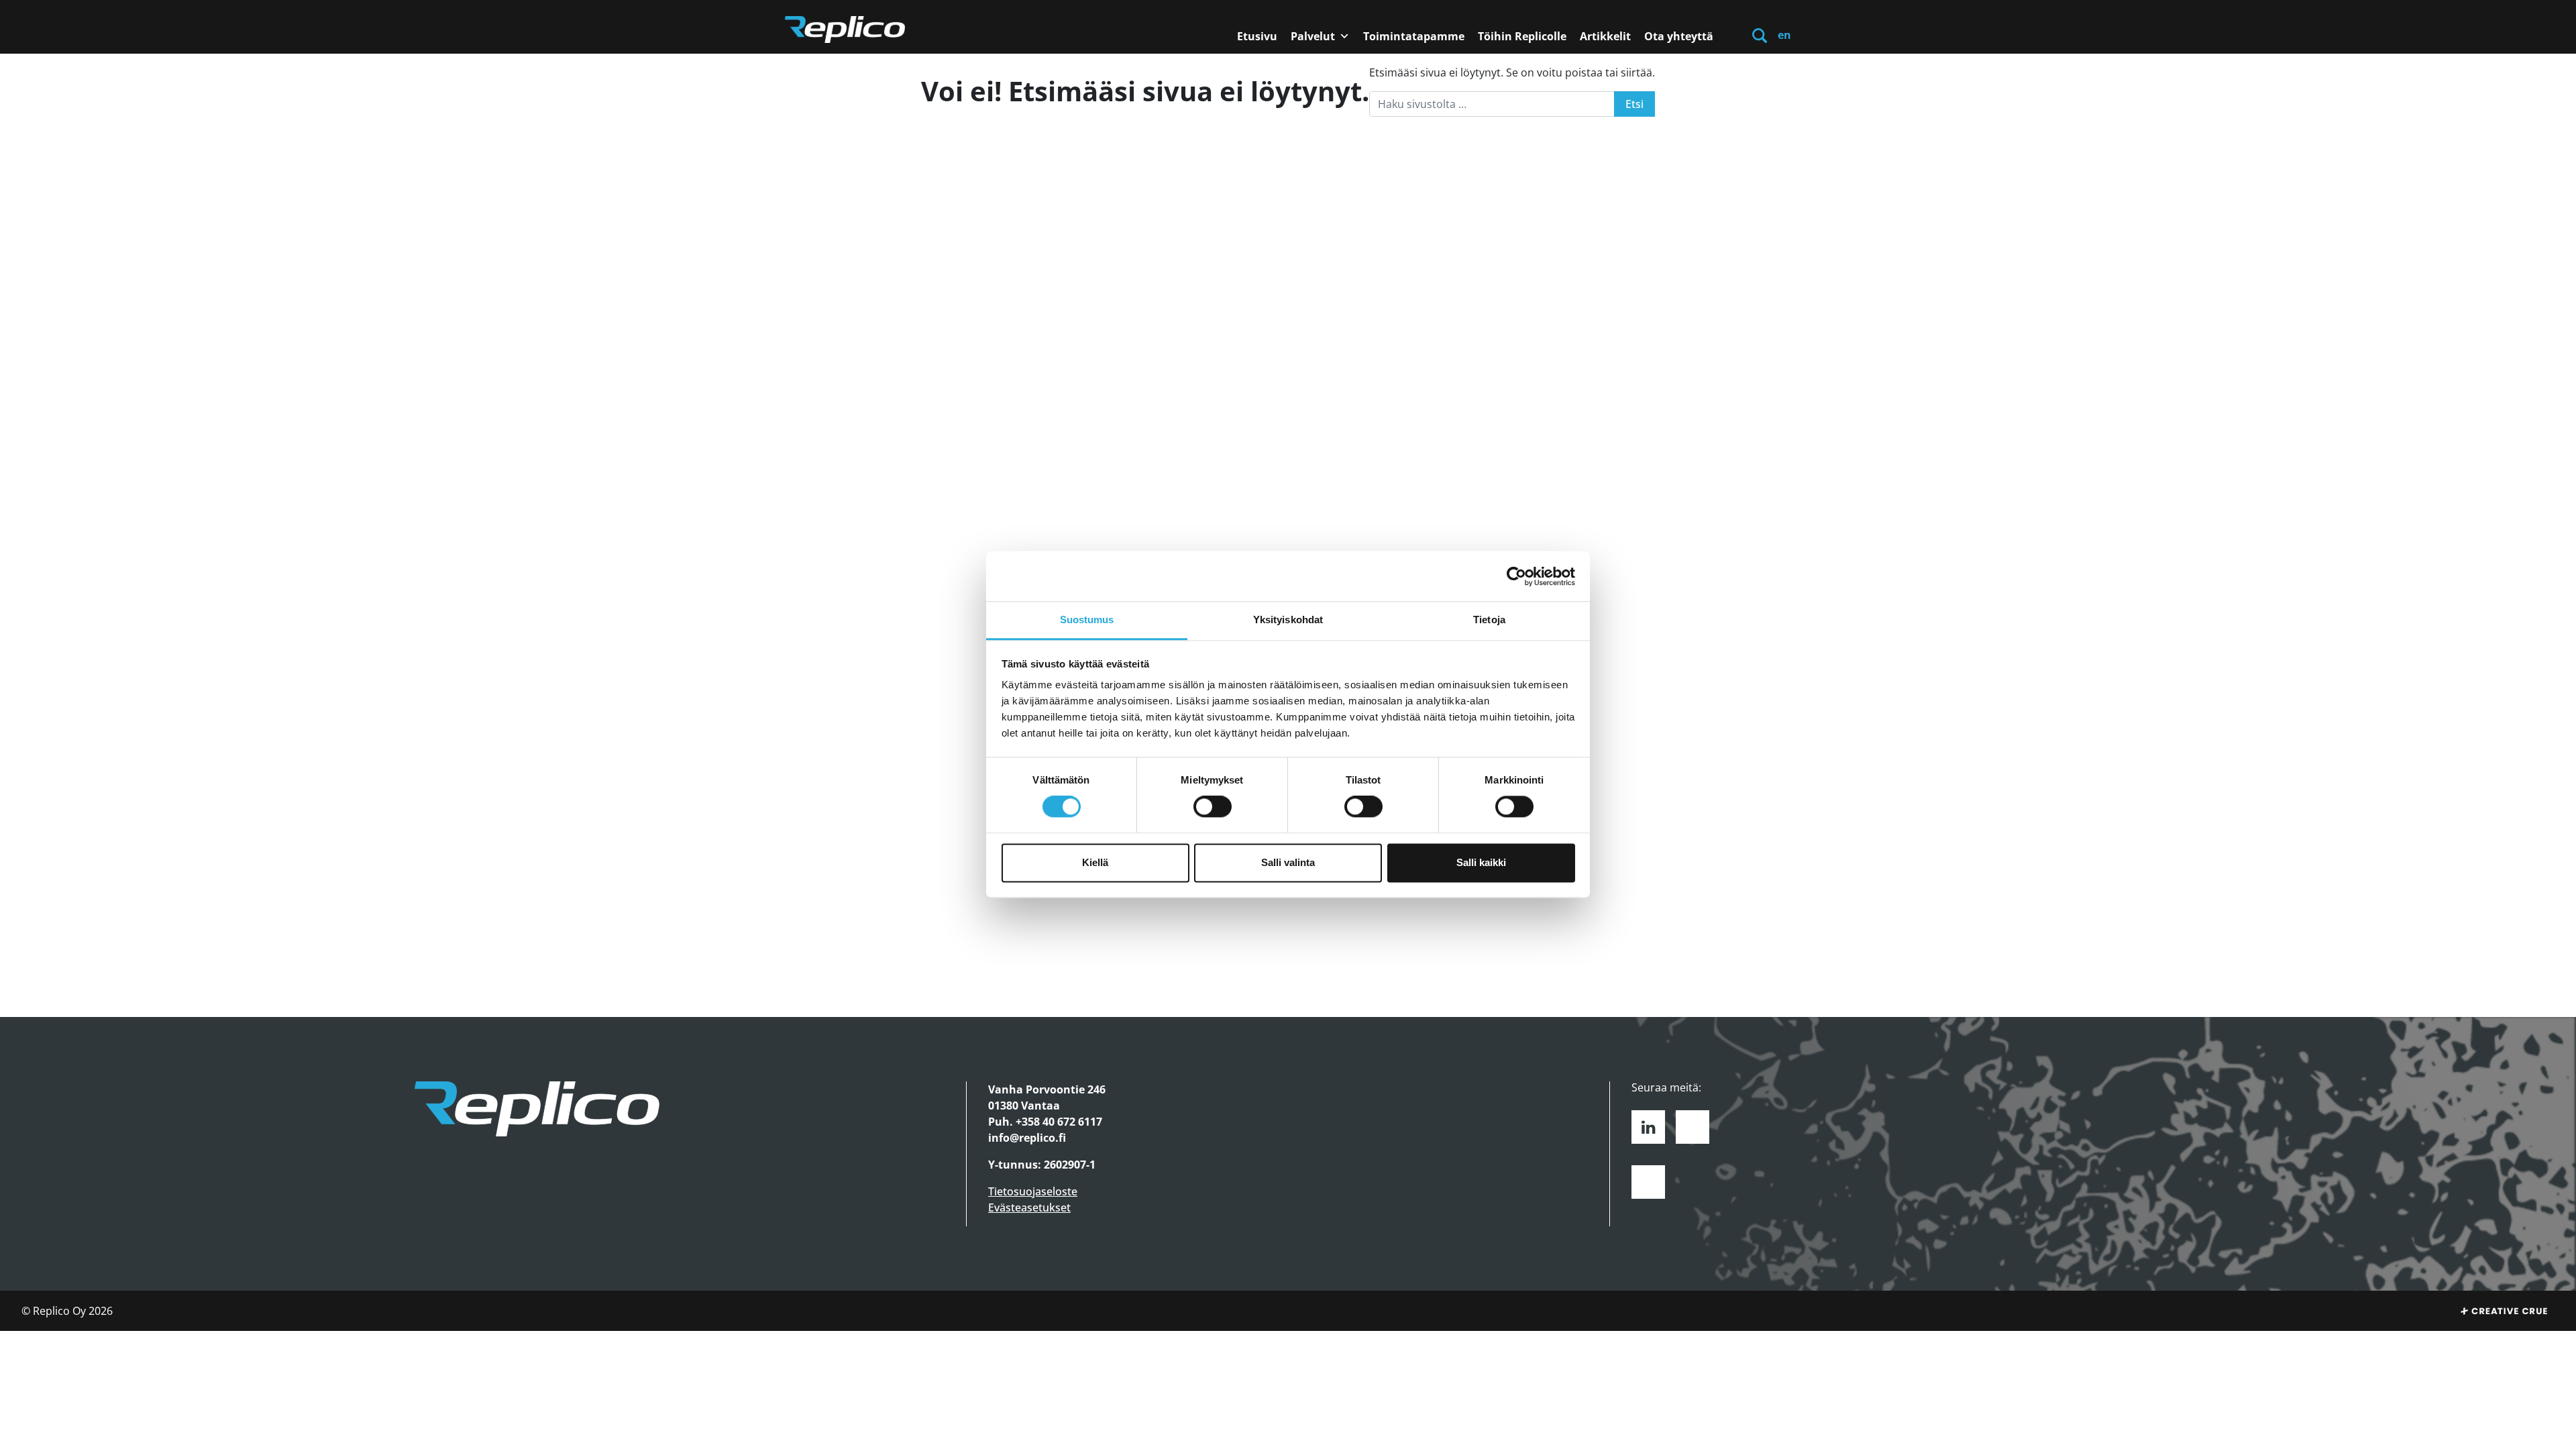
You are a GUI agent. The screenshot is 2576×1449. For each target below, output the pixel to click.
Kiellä (1095, 862)
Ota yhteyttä (1679, 36)
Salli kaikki (1481, 862)
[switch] (1213, 807)
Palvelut (1313, 36)
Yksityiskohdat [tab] (1288, 620)
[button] (1760, 35)
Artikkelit (1605, 36)
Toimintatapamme (1414, 36)
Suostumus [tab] (1087, 620)
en (1784, 35)
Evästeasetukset (1029, 1207)
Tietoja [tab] (1489, 620)
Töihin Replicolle (1522, 36)
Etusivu (1257, 36)
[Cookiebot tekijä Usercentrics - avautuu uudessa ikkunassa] (1516, 576)
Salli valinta (1288, 862)
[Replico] (845, 30)
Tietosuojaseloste (1033, 1191)
